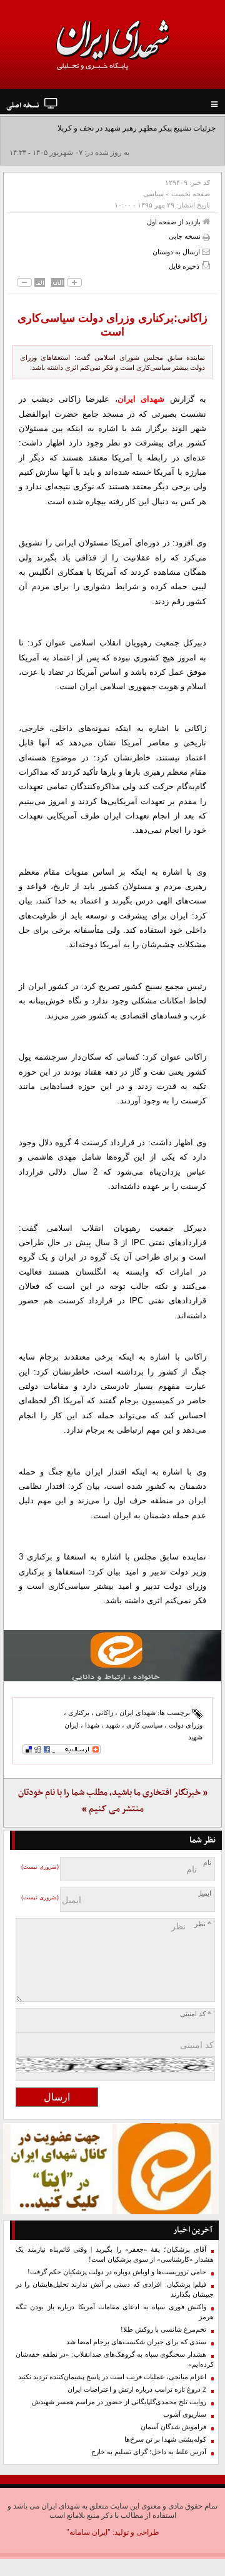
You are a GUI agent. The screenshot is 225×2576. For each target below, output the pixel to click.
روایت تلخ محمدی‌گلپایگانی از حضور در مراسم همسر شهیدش (119, 2402)
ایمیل (204, 1893)
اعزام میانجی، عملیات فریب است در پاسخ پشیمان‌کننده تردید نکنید (112, 2377)
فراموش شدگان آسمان (173, 2427)
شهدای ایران (137, 1713)
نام (207, 1863)
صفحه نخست (191, 194)
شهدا (92, 1725)
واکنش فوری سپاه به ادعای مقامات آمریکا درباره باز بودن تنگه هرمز (115, 2312)
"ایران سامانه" (88, 2532)
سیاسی (153, 194)
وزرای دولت (186, 1725)
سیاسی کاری (144, 1725)
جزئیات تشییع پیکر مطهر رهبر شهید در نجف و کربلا (137, 128)
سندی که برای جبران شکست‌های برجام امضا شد (136, 2342)
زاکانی (104, 1713)
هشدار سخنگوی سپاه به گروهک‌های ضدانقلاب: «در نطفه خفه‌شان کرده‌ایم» (115, 2360)
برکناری (79, 1713)
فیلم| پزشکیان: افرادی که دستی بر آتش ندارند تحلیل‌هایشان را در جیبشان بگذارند (115, 2290)
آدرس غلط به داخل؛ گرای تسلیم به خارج (149, 2452)
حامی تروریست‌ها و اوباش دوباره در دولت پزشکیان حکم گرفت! (117, 2272)
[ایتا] (112, 1656)
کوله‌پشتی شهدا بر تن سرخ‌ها (165, 2439)
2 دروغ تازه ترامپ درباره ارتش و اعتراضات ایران (137, 2390)
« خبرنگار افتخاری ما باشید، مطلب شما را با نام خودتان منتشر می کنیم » (113, 1801)
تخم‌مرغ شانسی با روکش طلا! (163, 2330)
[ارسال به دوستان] (206, 251)
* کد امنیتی (196, 2014)
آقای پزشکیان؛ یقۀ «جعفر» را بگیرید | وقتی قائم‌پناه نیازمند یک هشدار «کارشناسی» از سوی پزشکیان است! (115, 2255)
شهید (113, 1725)
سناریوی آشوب (185, 2414)
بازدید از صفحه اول (175, 222)
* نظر (203, 1924)
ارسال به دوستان (177, 252)
